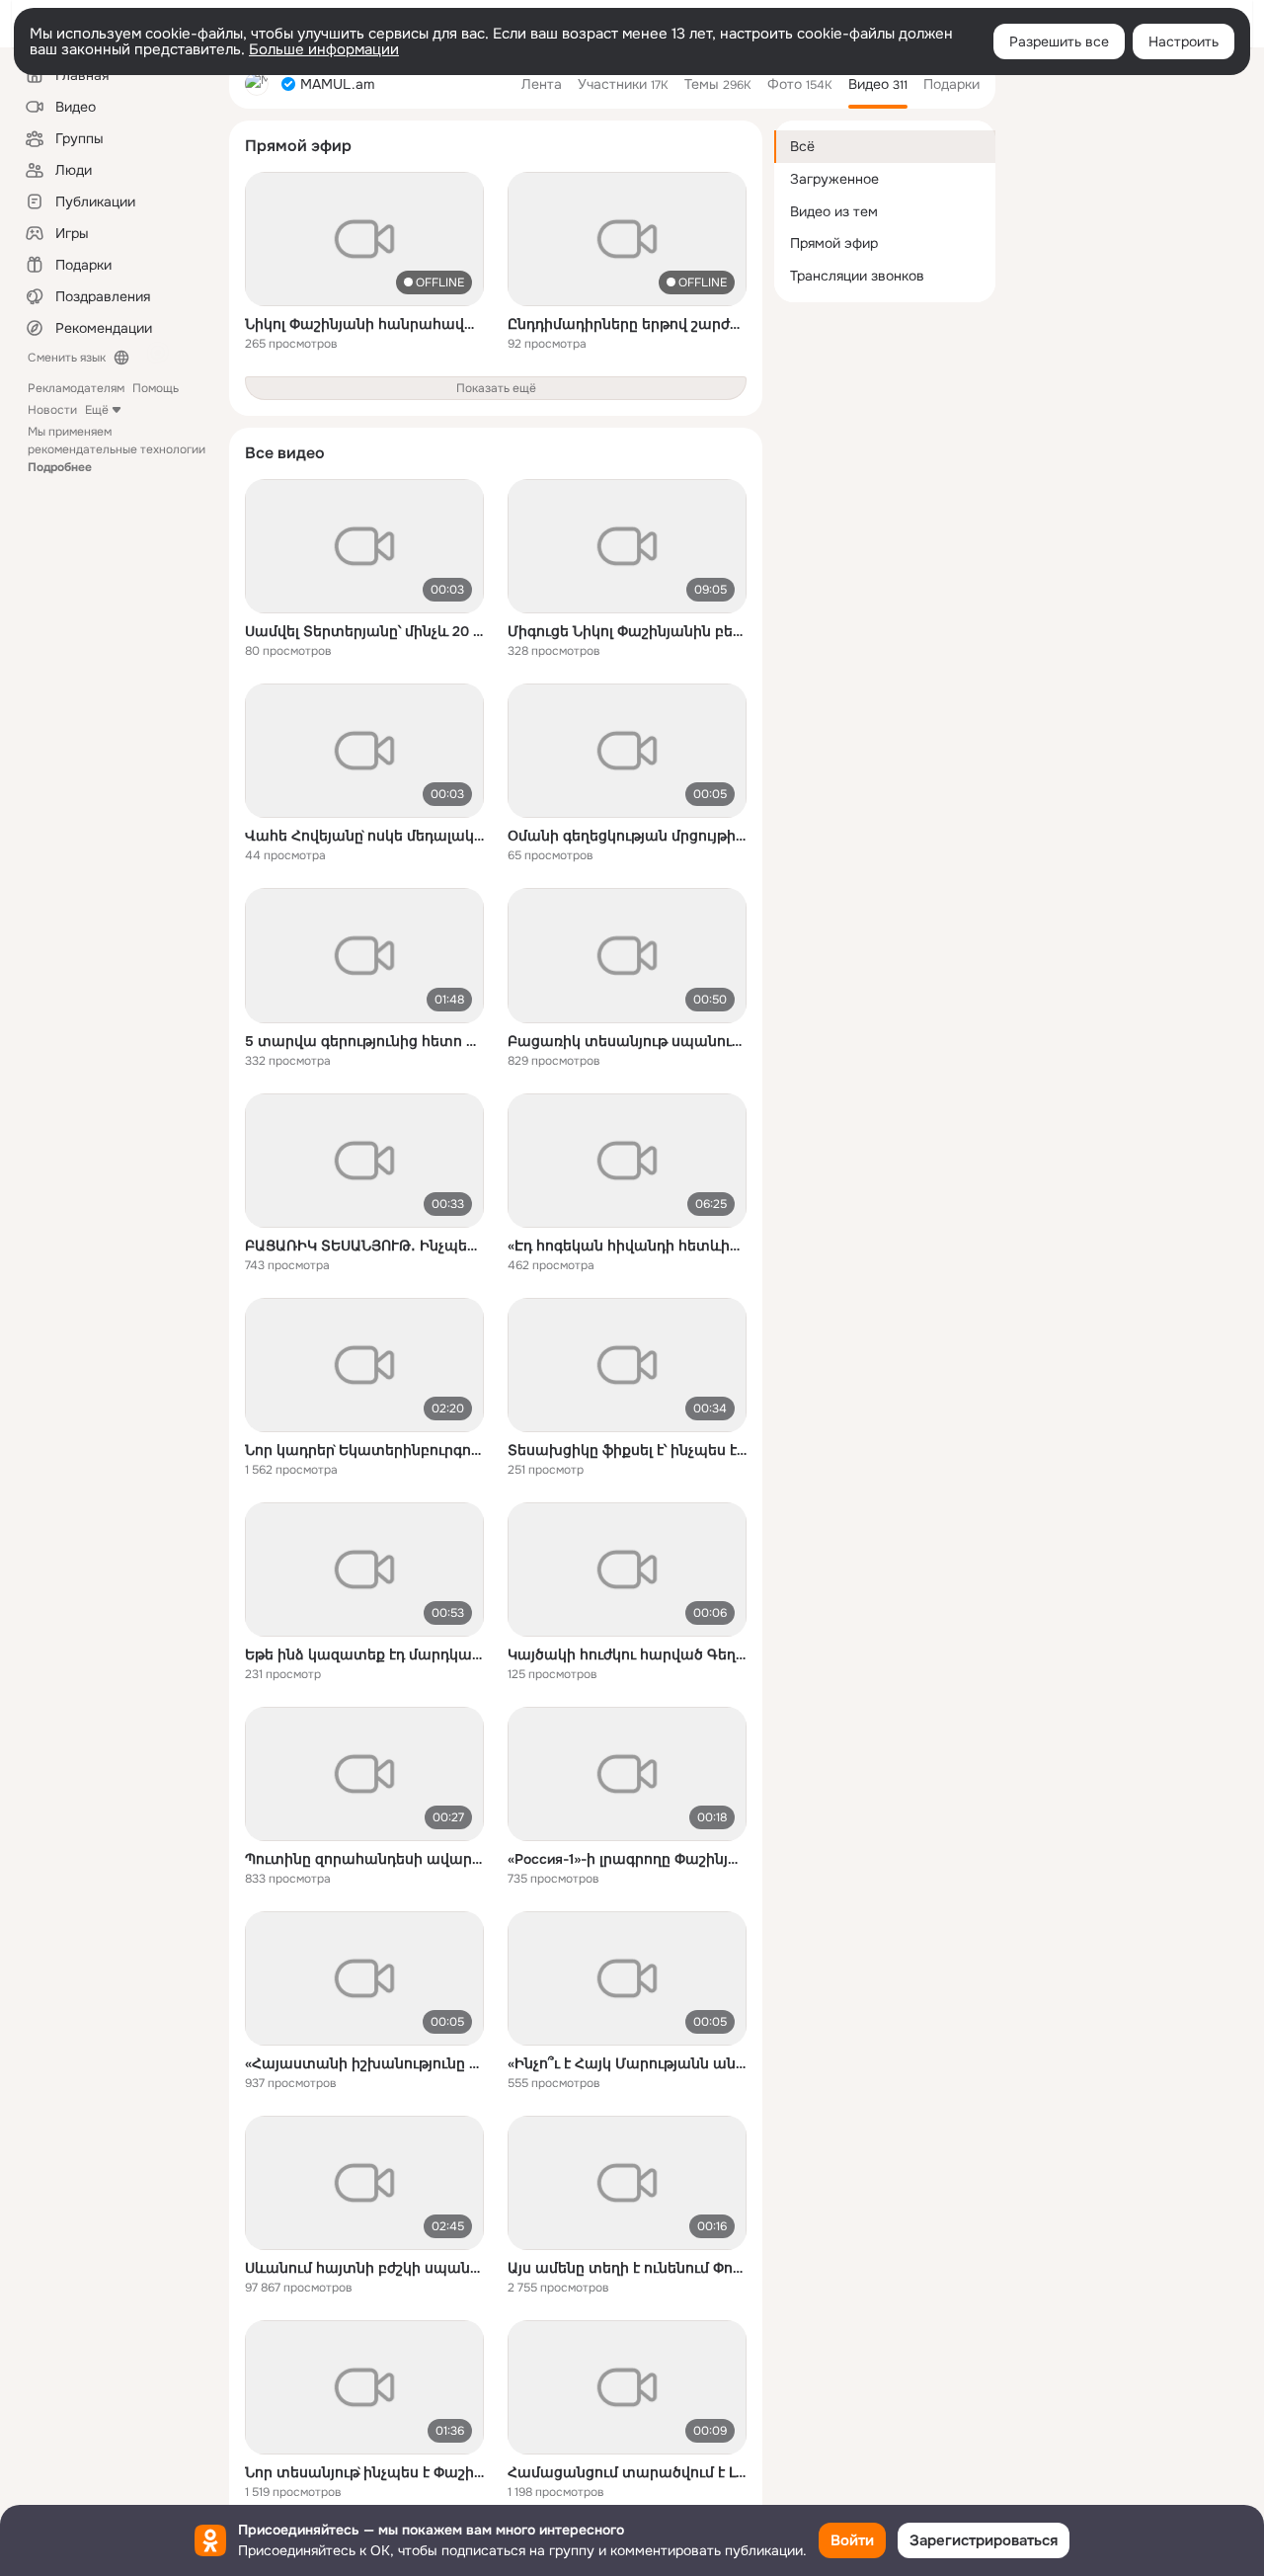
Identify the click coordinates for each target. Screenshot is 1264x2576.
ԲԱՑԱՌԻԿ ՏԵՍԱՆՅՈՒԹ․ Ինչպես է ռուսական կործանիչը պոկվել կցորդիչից (364, 1246)
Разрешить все (1059, 41)
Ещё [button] (97, 410)
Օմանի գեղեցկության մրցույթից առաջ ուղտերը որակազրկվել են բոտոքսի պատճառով (627, 836)
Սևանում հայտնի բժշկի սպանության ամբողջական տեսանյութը (364, 2268)
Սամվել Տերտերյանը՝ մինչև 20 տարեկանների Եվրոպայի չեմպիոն (364, 631)
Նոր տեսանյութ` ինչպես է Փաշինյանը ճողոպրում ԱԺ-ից (364, 2472)
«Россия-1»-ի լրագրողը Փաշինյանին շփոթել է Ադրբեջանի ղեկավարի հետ (627, 1859)
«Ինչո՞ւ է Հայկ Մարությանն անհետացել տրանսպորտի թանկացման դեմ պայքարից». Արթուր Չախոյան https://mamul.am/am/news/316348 (627, 2063)
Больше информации (324, 49)
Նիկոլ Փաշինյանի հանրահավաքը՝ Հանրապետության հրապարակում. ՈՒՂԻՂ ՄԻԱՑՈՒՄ (364, 324)
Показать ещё (496, 388)
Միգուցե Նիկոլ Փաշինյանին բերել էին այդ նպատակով (627, 631)
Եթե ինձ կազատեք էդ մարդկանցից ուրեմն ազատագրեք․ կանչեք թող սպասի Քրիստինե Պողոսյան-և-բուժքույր (364, 1654)
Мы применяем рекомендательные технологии (117, 449)
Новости (52, 410)
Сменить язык (67, 358)
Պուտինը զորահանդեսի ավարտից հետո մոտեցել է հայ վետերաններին (364, 1859)
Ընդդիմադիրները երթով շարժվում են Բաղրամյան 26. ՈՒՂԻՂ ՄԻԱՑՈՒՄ (627, 324)
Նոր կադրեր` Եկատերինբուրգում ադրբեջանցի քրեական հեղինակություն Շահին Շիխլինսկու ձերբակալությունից (364, 1450)
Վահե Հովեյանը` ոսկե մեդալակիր (364, 836)
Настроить (1184, 41)
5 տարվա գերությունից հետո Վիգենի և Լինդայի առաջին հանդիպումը (364, 1041)
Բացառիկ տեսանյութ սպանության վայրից (627, 1041)
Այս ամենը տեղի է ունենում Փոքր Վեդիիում (627, 2268)
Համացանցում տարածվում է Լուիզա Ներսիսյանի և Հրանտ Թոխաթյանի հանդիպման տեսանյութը (627, 2472)
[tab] (542, 84)
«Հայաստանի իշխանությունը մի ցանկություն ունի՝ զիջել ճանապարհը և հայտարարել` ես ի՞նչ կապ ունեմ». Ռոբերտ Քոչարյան (364, 2063)
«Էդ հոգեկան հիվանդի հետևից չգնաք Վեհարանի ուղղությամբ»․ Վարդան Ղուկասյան (627, 1246)
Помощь (156, 388)
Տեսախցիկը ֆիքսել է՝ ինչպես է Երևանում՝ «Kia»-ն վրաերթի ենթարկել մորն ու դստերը (627, 1450)
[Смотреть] (364, 239)
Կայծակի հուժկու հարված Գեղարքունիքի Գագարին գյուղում (627, 1654)
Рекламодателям (76, 388)
